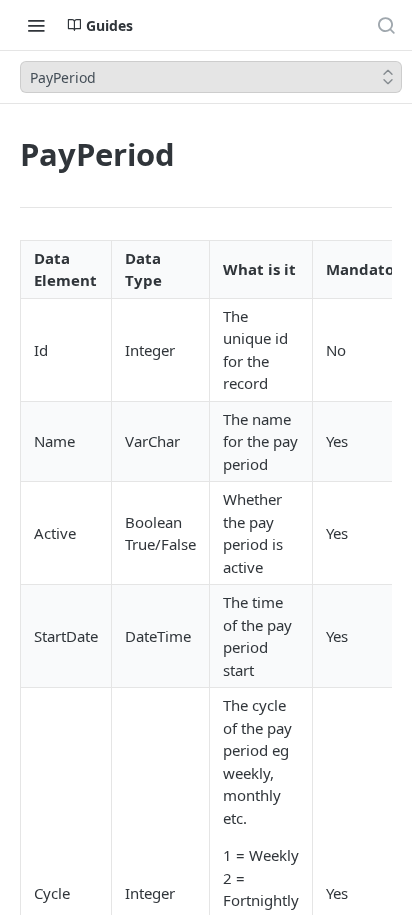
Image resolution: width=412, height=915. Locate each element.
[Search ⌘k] (386, 25)
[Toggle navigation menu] (36, 25)
